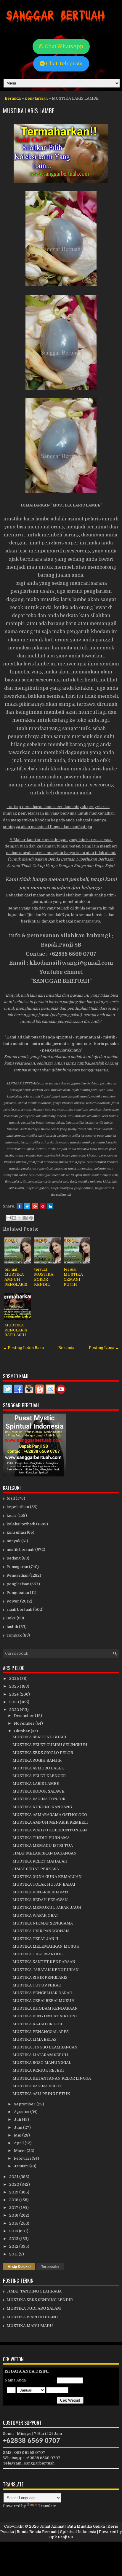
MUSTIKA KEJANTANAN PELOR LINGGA (52, 2078)
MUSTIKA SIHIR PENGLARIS (40, 1977)
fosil (11, 1498)
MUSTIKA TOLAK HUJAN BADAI (44, 1884)
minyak (13, 1541)
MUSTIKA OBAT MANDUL (37, 1954)
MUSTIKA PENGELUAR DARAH (42, 1993)
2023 (15, 1702)
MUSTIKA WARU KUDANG (32, 2317)
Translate (47, 2506)
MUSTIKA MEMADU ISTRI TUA (43, 1845)
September (25, 2104)
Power (13, 1601)
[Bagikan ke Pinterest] (31, 1218)
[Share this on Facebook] (20, 1206)
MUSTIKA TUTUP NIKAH (37, 1985)
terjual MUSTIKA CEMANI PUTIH (73, 1277)
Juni (19, 2127)
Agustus (22, 2112)
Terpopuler (50, 2267)
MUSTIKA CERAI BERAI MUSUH (44, 2001)
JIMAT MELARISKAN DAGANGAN (45, 1853)
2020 (15, 2184)
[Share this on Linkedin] (50, 1206)
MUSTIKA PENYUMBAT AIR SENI (45, 2016)
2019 (14, 2192)
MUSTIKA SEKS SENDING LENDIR (40, 2300)
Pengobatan (18, 1593)
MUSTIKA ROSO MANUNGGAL (42, 2063)
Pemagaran (17, 1567)
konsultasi (16, 1532)
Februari (23, 2158)
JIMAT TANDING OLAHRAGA (34, 2291)
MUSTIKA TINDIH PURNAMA (41, 1838)
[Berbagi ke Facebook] (25, 1218)
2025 (15, 1686)
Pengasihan (17, 1575)
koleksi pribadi (21, 1524)
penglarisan (36, 98)
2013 (14, 2239)
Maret (20, 2151)
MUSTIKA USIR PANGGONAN (41, 1931)
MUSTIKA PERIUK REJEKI (38, 2070)
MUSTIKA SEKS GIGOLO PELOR (43, 1753)
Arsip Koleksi (19, 2267)
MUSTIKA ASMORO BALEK (38, 1768)
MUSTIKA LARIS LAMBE (29, 111)
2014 (14, 2231)
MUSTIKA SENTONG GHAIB (39, 1737)
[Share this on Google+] (35, 1206)
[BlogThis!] (14, 1218)
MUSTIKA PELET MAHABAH (40, 1861)
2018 (14, 2200)
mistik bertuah (20, 1550)
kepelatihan (18, 1507)
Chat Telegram (64, 64)
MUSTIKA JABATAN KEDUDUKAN (46, 1970)
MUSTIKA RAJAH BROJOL (38, 2024)
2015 (14, 2223)
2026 (15, 1679)
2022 (15, 1710)
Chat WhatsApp (63, 46)
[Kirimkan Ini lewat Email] (9, 1218)
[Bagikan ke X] (20, 1218)
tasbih (12, 1627)
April (19, 2143)
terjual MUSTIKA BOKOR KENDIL (44, 1277)
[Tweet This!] (27, 1206)
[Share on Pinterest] (43, 1206)
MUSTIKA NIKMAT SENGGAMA (43, 1923)
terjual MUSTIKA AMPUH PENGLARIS (16, 1277)
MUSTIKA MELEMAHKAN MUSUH (46, 1946)
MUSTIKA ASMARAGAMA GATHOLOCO (50, 1815)
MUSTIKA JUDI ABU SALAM (34, 2308)
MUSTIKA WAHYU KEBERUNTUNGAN (50, 1830)
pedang (14, 1558)
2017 (14, 2208)
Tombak (14, 1635)
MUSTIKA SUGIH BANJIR (37, 1760)
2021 (14, 2177)
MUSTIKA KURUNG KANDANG (42, 1807)
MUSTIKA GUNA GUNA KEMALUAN (47, 1877)
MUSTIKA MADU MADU (30, 2326)
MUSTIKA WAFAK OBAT (35, 1915)
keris (12, 1515)
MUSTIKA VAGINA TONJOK (39, 1799)
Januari (22, 2166)
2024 (14, 1694)
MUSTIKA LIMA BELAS (34, 2039)
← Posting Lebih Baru (23, 1348)
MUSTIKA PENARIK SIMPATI (40, 1892)
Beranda (13, 98)
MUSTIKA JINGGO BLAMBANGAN (45, 2047)
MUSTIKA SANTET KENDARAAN (44, 1962)
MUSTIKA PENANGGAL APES (41, 2032)
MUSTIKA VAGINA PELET (37, 2086)
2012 (14, 2246)
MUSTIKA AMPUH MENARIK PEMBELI (50, 1822)
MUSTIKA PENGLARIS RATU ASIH (16, 1330)
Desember (24, 1716)
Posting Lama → (104, 1348)
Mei (18, 2135)
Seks (11, 1618)
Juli (18, 2119)
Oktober (22, 1731)
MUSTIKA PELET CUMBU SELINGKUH (50, 1745)
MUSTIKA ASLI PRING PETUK (41, 2094)
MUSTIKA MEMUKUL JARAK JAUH (47, 1907)
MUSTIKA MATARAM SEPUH (40, 2055)
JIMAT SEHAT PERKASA (36, 1869)
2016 (14, 2215)
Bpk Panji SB (61, 2537)
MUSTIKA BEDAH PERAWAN (40, 1900)
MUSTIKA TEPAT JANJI (35, 1939)
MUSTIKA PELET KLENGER (39, 1776)
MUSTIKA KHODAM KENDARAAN (45, 2008)
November (25, 1723)
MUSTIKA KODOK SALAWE (38, 1791)
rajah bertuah (19, 1609)
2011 (14, 2254)
